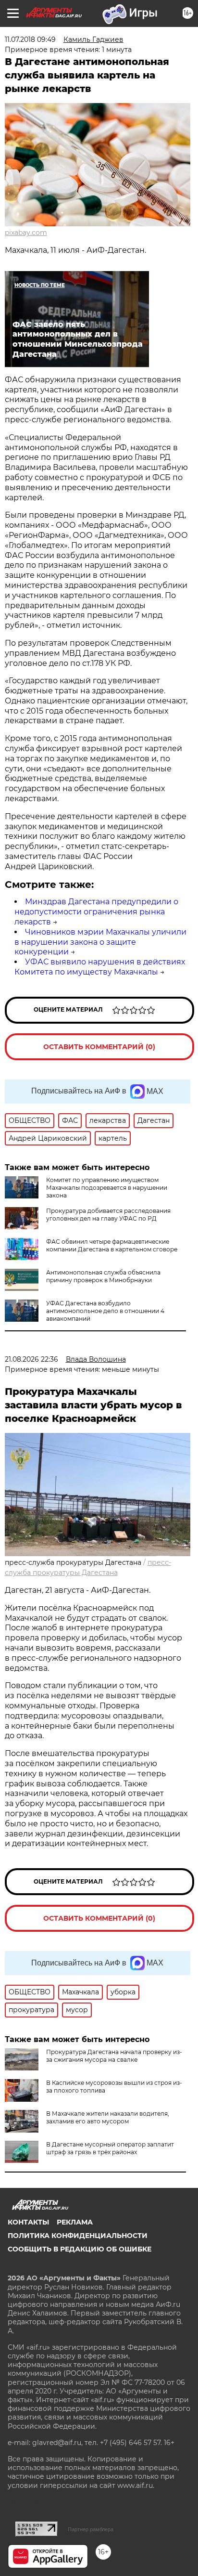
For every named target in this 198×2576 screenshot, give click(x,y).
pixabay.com (26, 233)
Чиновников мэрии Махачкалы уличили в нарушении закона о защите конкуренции (100, 942)
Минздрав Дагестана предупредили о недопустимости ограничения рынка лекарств (96, 912)
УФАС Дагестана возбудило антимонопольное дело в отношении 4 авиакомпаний (105, 1311)
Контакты (28, 2222)
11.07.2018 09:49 (30, 39)
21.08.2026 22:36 (31, 1359)
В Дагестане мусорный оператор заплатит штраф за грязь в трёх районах (110, 2148)
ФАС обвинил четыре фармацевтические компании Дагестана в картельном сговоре (112, 1245)
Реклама (75, 2222)
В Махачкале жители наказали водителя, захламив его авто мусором (108, 2117)
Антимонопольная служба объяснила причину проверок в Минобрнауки (103, 1276)
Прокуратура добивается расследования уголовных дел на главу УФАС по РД (108, 1215)
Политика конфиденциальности (78, 2236)
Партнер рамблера (91, 2529)
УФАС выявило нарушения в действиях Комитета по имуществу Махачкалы (100, 967)
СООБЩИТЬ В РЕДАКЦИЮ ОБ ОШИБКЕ (80, 2249)
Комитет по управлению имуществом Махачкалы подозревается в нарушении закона (107, 1188)
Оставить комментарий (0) (99, 1047)
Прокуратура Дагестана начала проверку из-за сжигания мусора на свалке (114, 2056)
